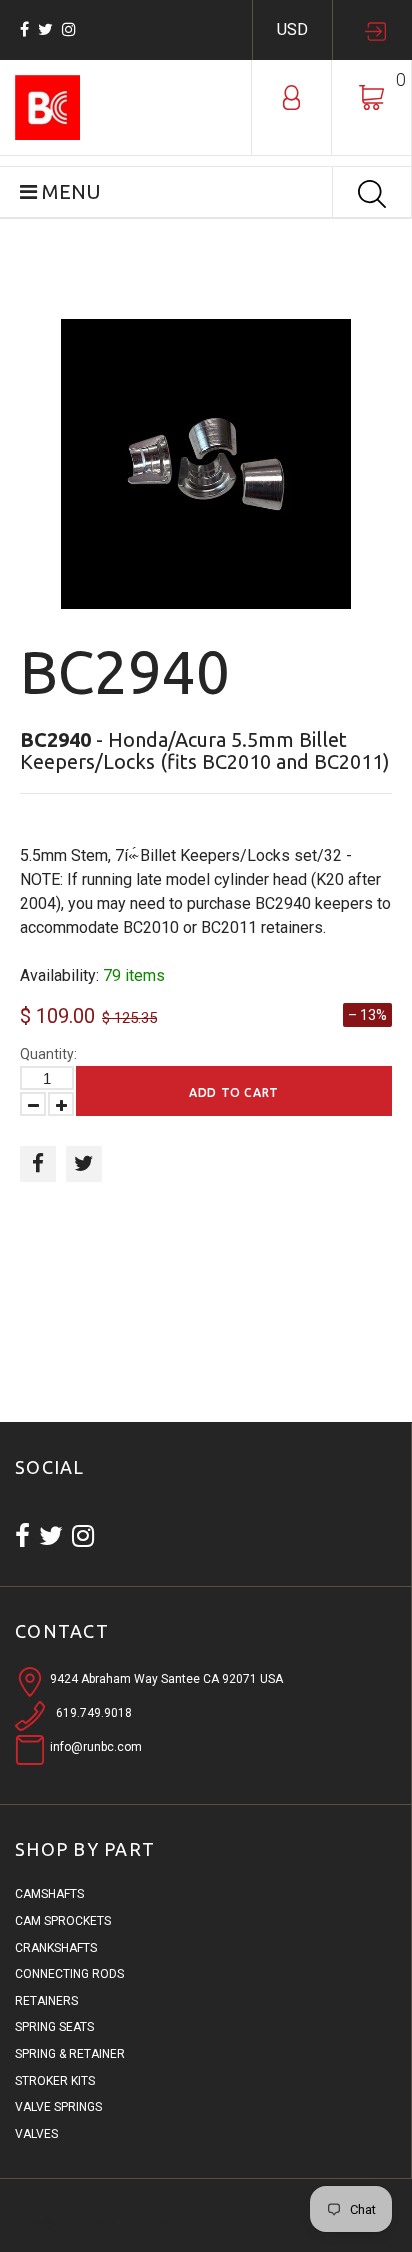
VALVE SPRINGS (58, 2107)
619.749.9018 (94, 1713)
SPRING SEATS (54, 2027)
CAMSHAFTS (49, 1894)
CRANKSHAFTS (56, 1948)
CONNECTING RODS (69, 1974)
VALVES (36, 2134)
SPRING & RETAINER (70, 2054)
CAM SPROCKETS (63, 1921)
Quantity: (48, 1054)
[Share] (38, 1164)
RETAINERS (46, 2001)
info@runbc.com (96, 1747)
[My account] (291, 96)
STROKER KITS (55, 2081)
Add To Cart (234, 1092)
